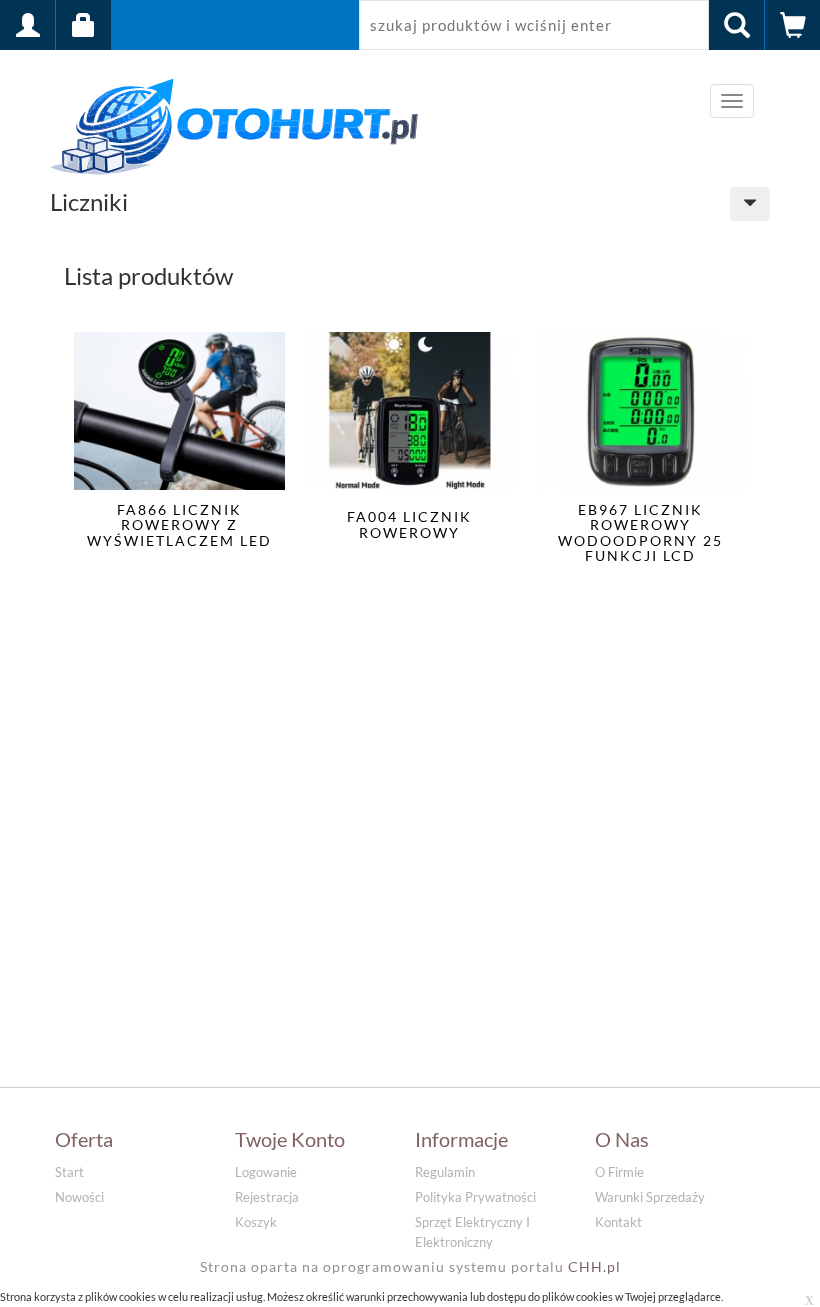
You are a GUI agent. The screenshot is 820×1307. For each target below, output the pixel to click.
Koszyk (256, 1222)
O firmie (619, 1172)
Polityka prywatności (475, 1197)
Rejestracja (267, 1197)
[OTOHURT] (235, 122)
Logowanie (266, 1172)
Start (69, 1172)
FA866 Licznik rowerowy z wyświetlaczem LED (179, 525)
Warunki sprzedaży (650, 1197)
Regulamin (445, 1172)
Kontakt (618, 1222)
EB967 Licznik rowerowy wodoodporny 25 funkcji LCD (640, 533)
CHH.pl (594, 1266)
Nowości (79, 1197)
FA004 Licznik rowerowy (409, 524)
